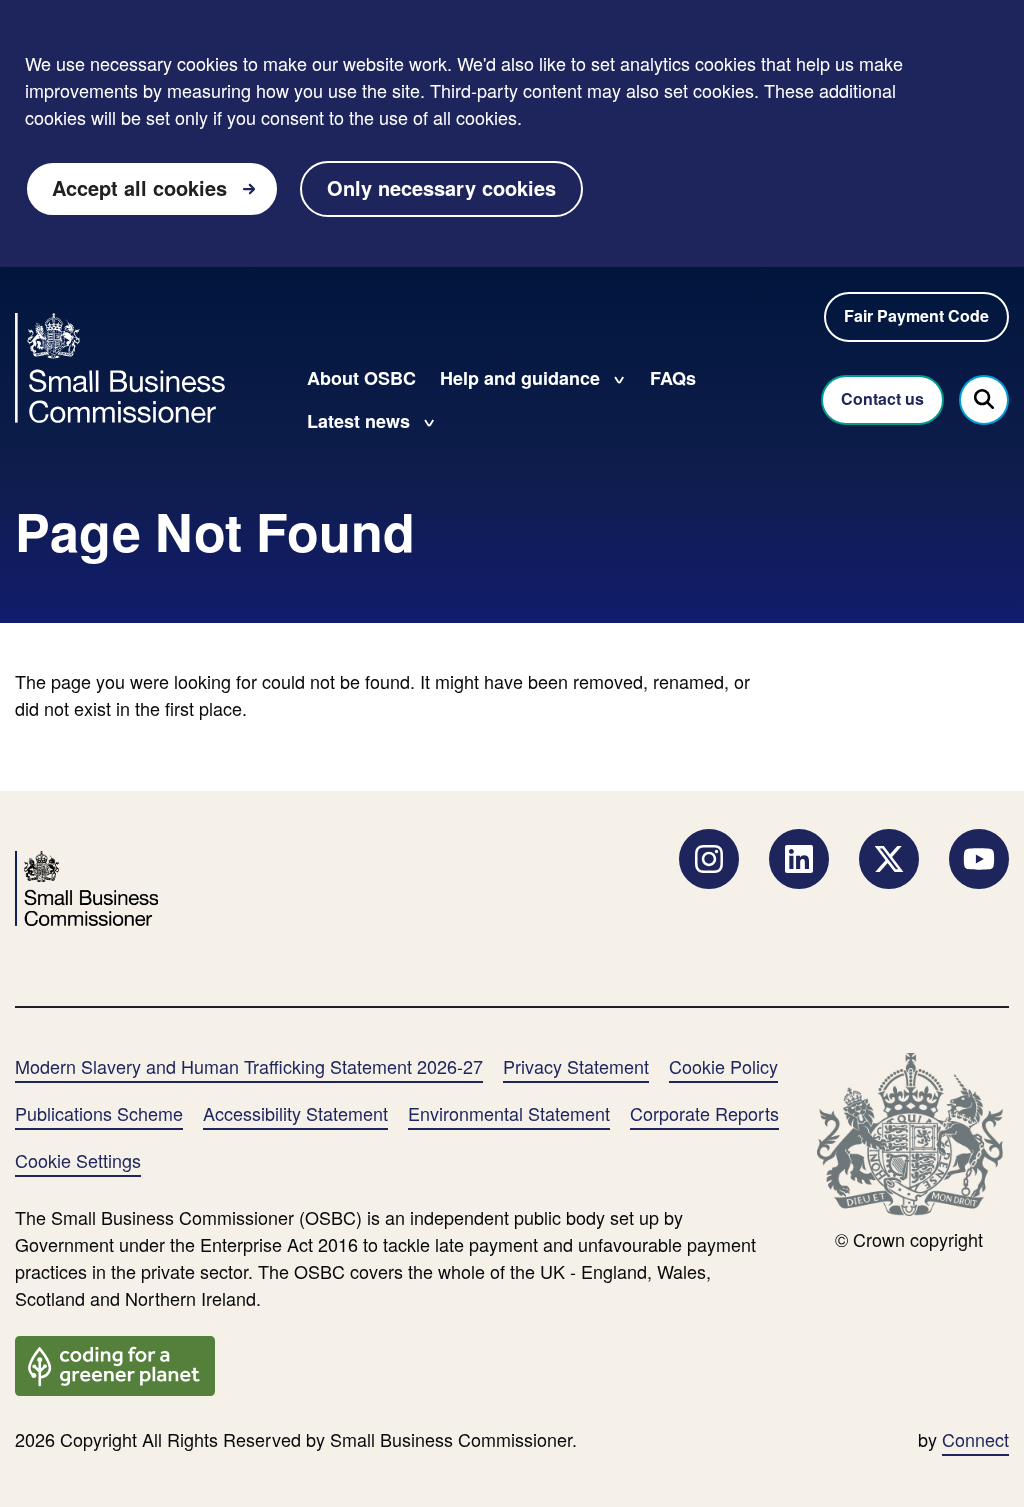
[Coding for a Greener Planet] (115, 1363)
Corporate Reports (704, 1113)
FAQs (673, 378)
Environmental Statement (509, 1113)
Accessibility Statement (295, 1113)
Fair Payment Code (916, 315)
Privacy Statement (576, 1066)
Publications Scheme (99, 1113)
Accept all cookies (139, 187)
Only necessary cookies (441, 187)
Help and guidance (520, 378)
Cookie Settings (78, 1160)
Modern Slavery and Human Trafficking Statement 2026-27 (249, 1066)
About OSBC (361, 378)
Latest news (358, 421)
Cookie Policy (723, 1066)
